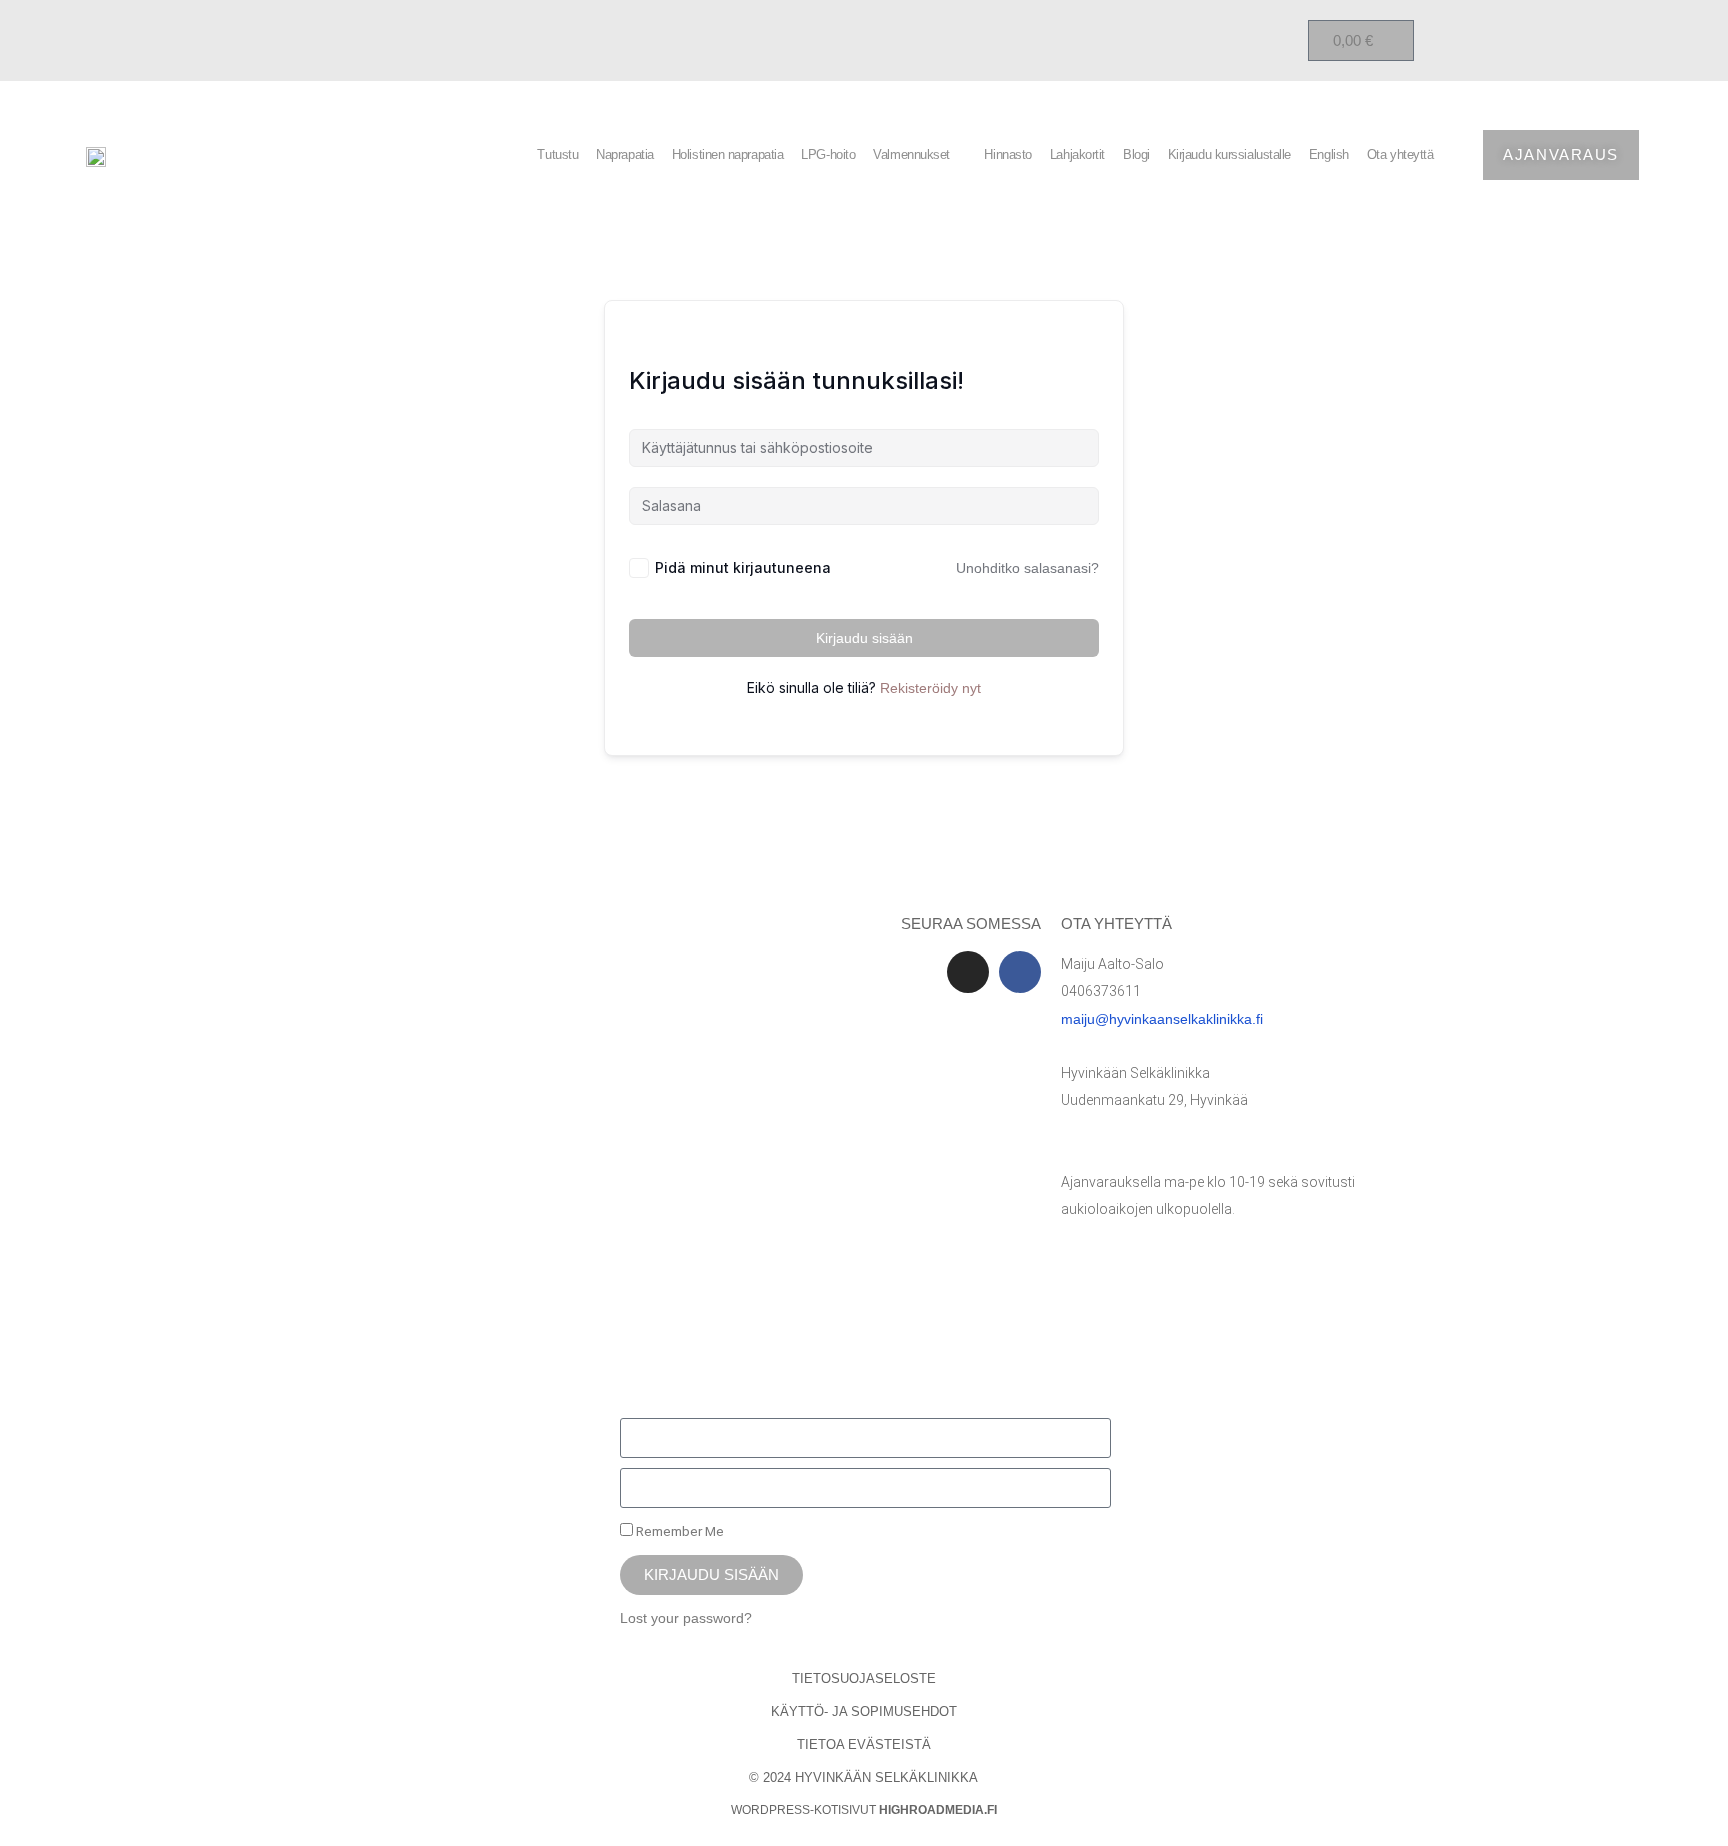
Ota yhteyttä (1400, 154)
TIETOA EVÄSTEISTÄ (864, 1744)
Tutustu (557, 154)
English (1329, 154)
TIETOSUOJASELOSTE (864, 1678)
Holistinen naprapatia (728, 154)
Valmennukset (911, 154)
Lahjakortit (1077, 154)
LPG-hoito (828, 154)
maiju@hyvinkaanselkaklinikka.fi (1162, 1019)
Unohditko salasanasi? (1027, 568)
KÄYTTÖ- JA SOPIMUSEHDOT (864, 1711)
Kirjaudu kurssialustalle (1229, 154)
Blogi (1136, 154)
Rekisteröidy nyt (930, 688)
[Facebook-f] (1020, 972)
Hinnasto (1007, 154)
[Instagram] (968, 972)
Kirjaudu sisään (864, 638)
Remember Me (678, 1531)
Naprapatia (625, 154)
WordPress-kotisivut (864, 1810)
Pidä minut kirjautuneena (743, 567)
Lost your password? (686, 1618)
